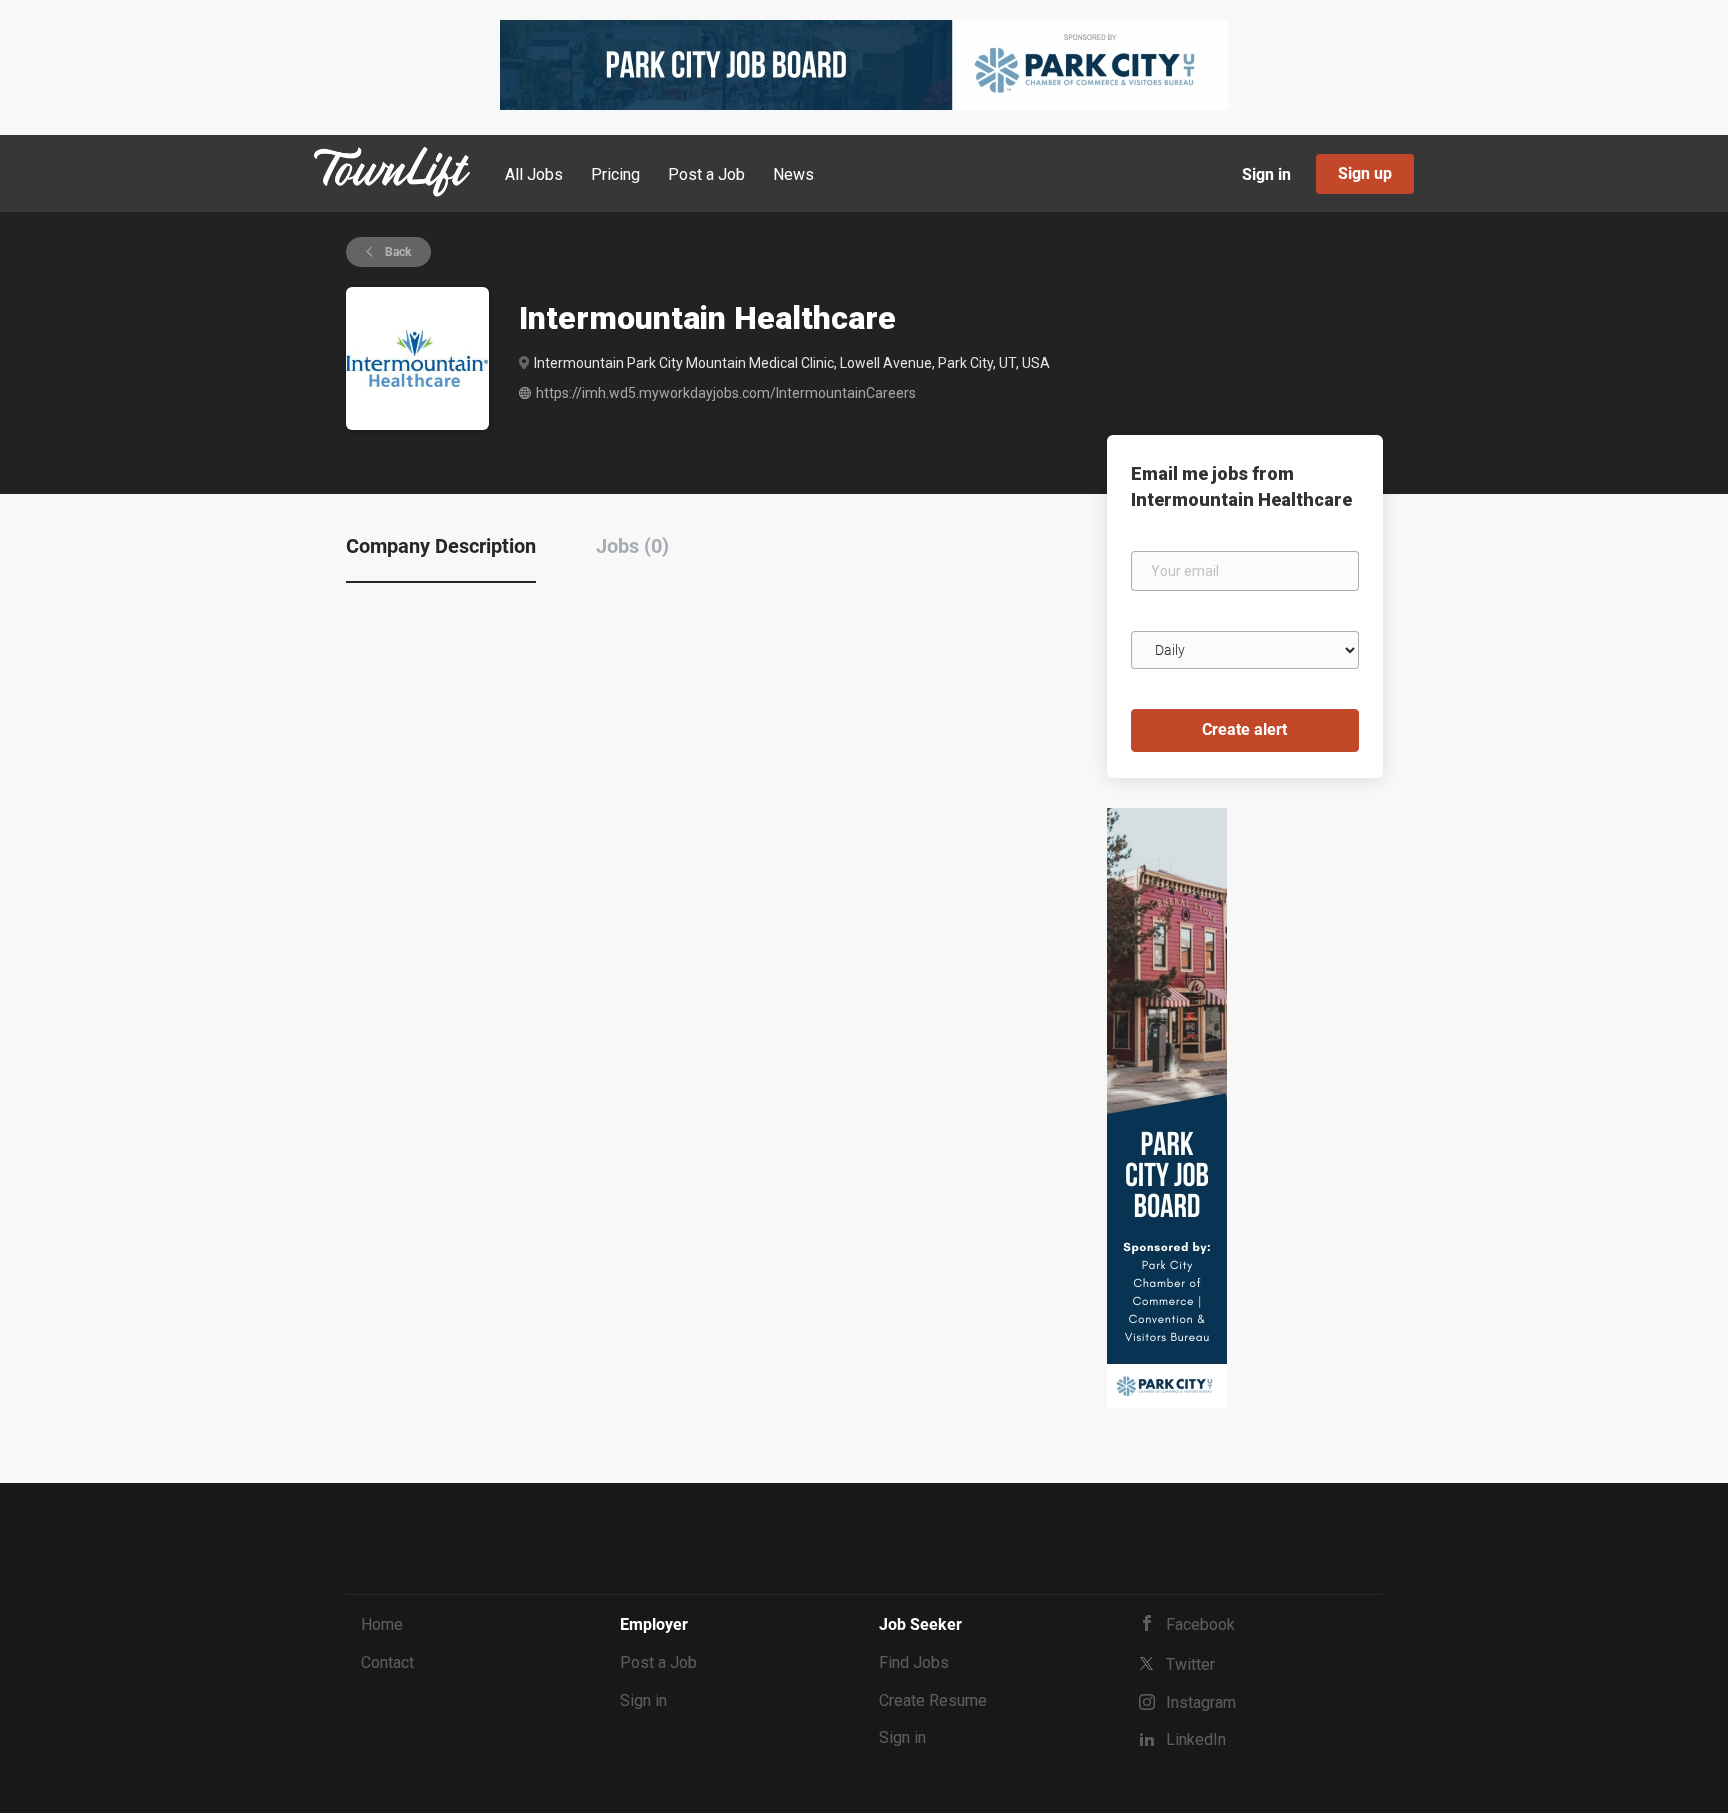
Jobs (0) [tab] (632, 546)
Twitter (1190, 1664)
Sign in (1266, 174)
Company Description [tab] (441, 546)
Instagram (1201, 1702)
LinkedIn (1196, 1739)
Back (396, 252)
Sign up (1365, 173)
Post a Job (658, 1662)
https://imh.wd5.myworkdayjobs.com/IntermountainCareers (726, 393)
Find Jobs (914, 1662)
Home (382, 1624)
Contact (387, 1662)
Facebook (1200, 1624)
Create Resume (933, 1700)
